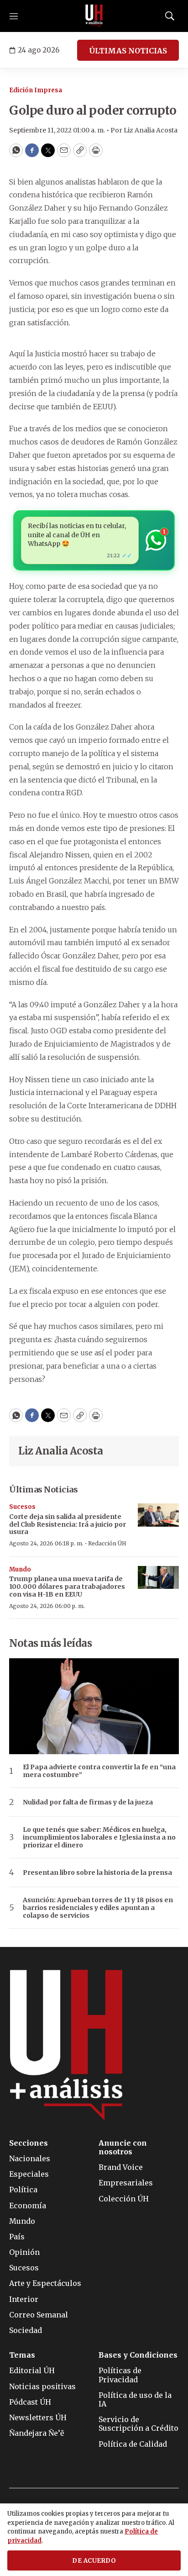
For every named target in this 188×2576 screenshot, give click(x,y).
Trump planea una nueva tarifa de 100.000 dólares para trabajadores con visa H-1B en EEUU (67, 1587)
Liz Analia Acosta (61, 1451)
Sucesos (22, 1507)
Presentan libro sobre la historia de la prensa (97, 1873)
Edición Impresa (36, 90)
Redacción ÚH (107, 1543)
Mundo (20, 1569)
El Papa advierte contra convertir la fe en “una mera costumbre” (99, 1771)
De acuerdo (94, 2561)
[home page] (94, 16)
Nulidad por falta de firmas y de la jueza (88, 1802)
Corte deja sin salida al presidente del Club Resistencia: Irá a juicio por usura (68, 1524)
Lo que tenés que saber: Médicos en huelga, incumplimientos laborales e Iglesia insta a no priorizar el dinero (99, 1837)
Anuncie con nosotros (123, 2148)
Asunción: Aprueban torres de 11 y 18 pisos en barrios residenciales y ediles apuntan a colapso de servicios (98, 1908)
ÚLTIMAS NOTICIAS (128, 51)
